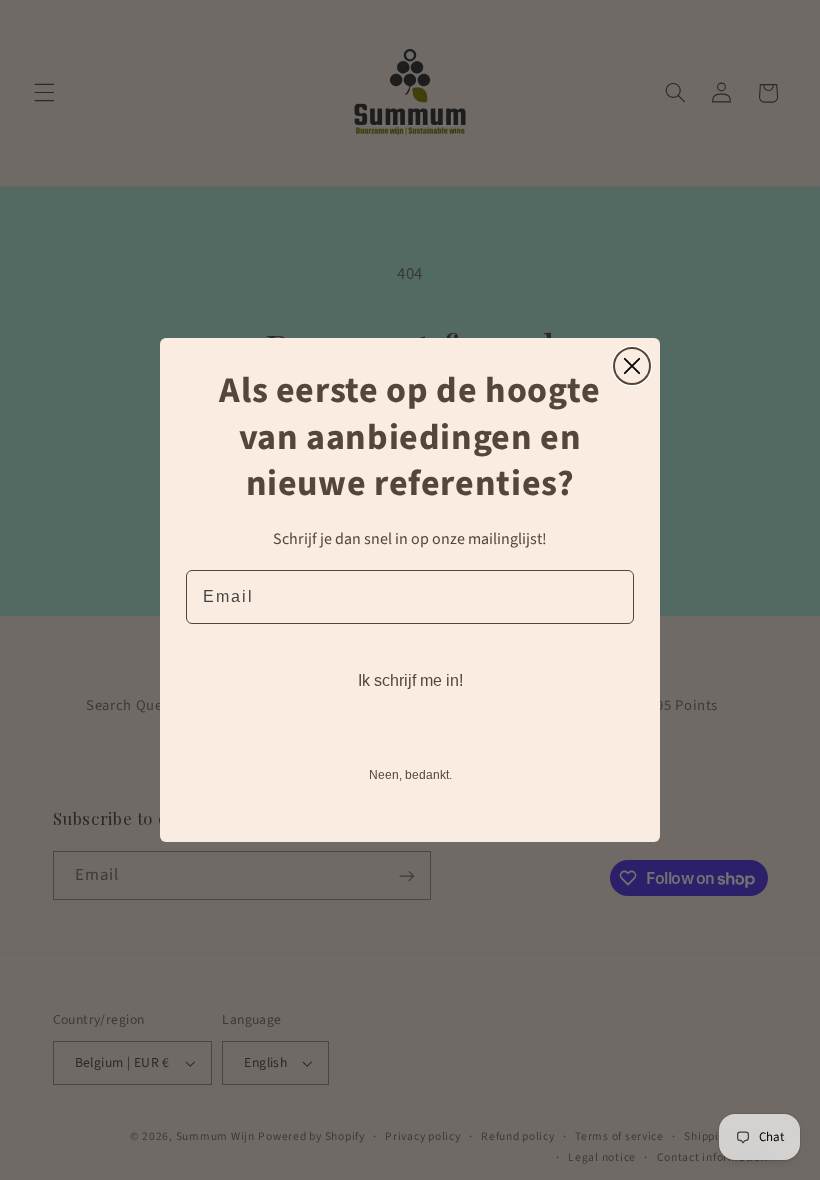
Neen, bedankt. (410, 775)
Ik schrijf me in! (410, 680)
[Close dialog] (632, 366)
